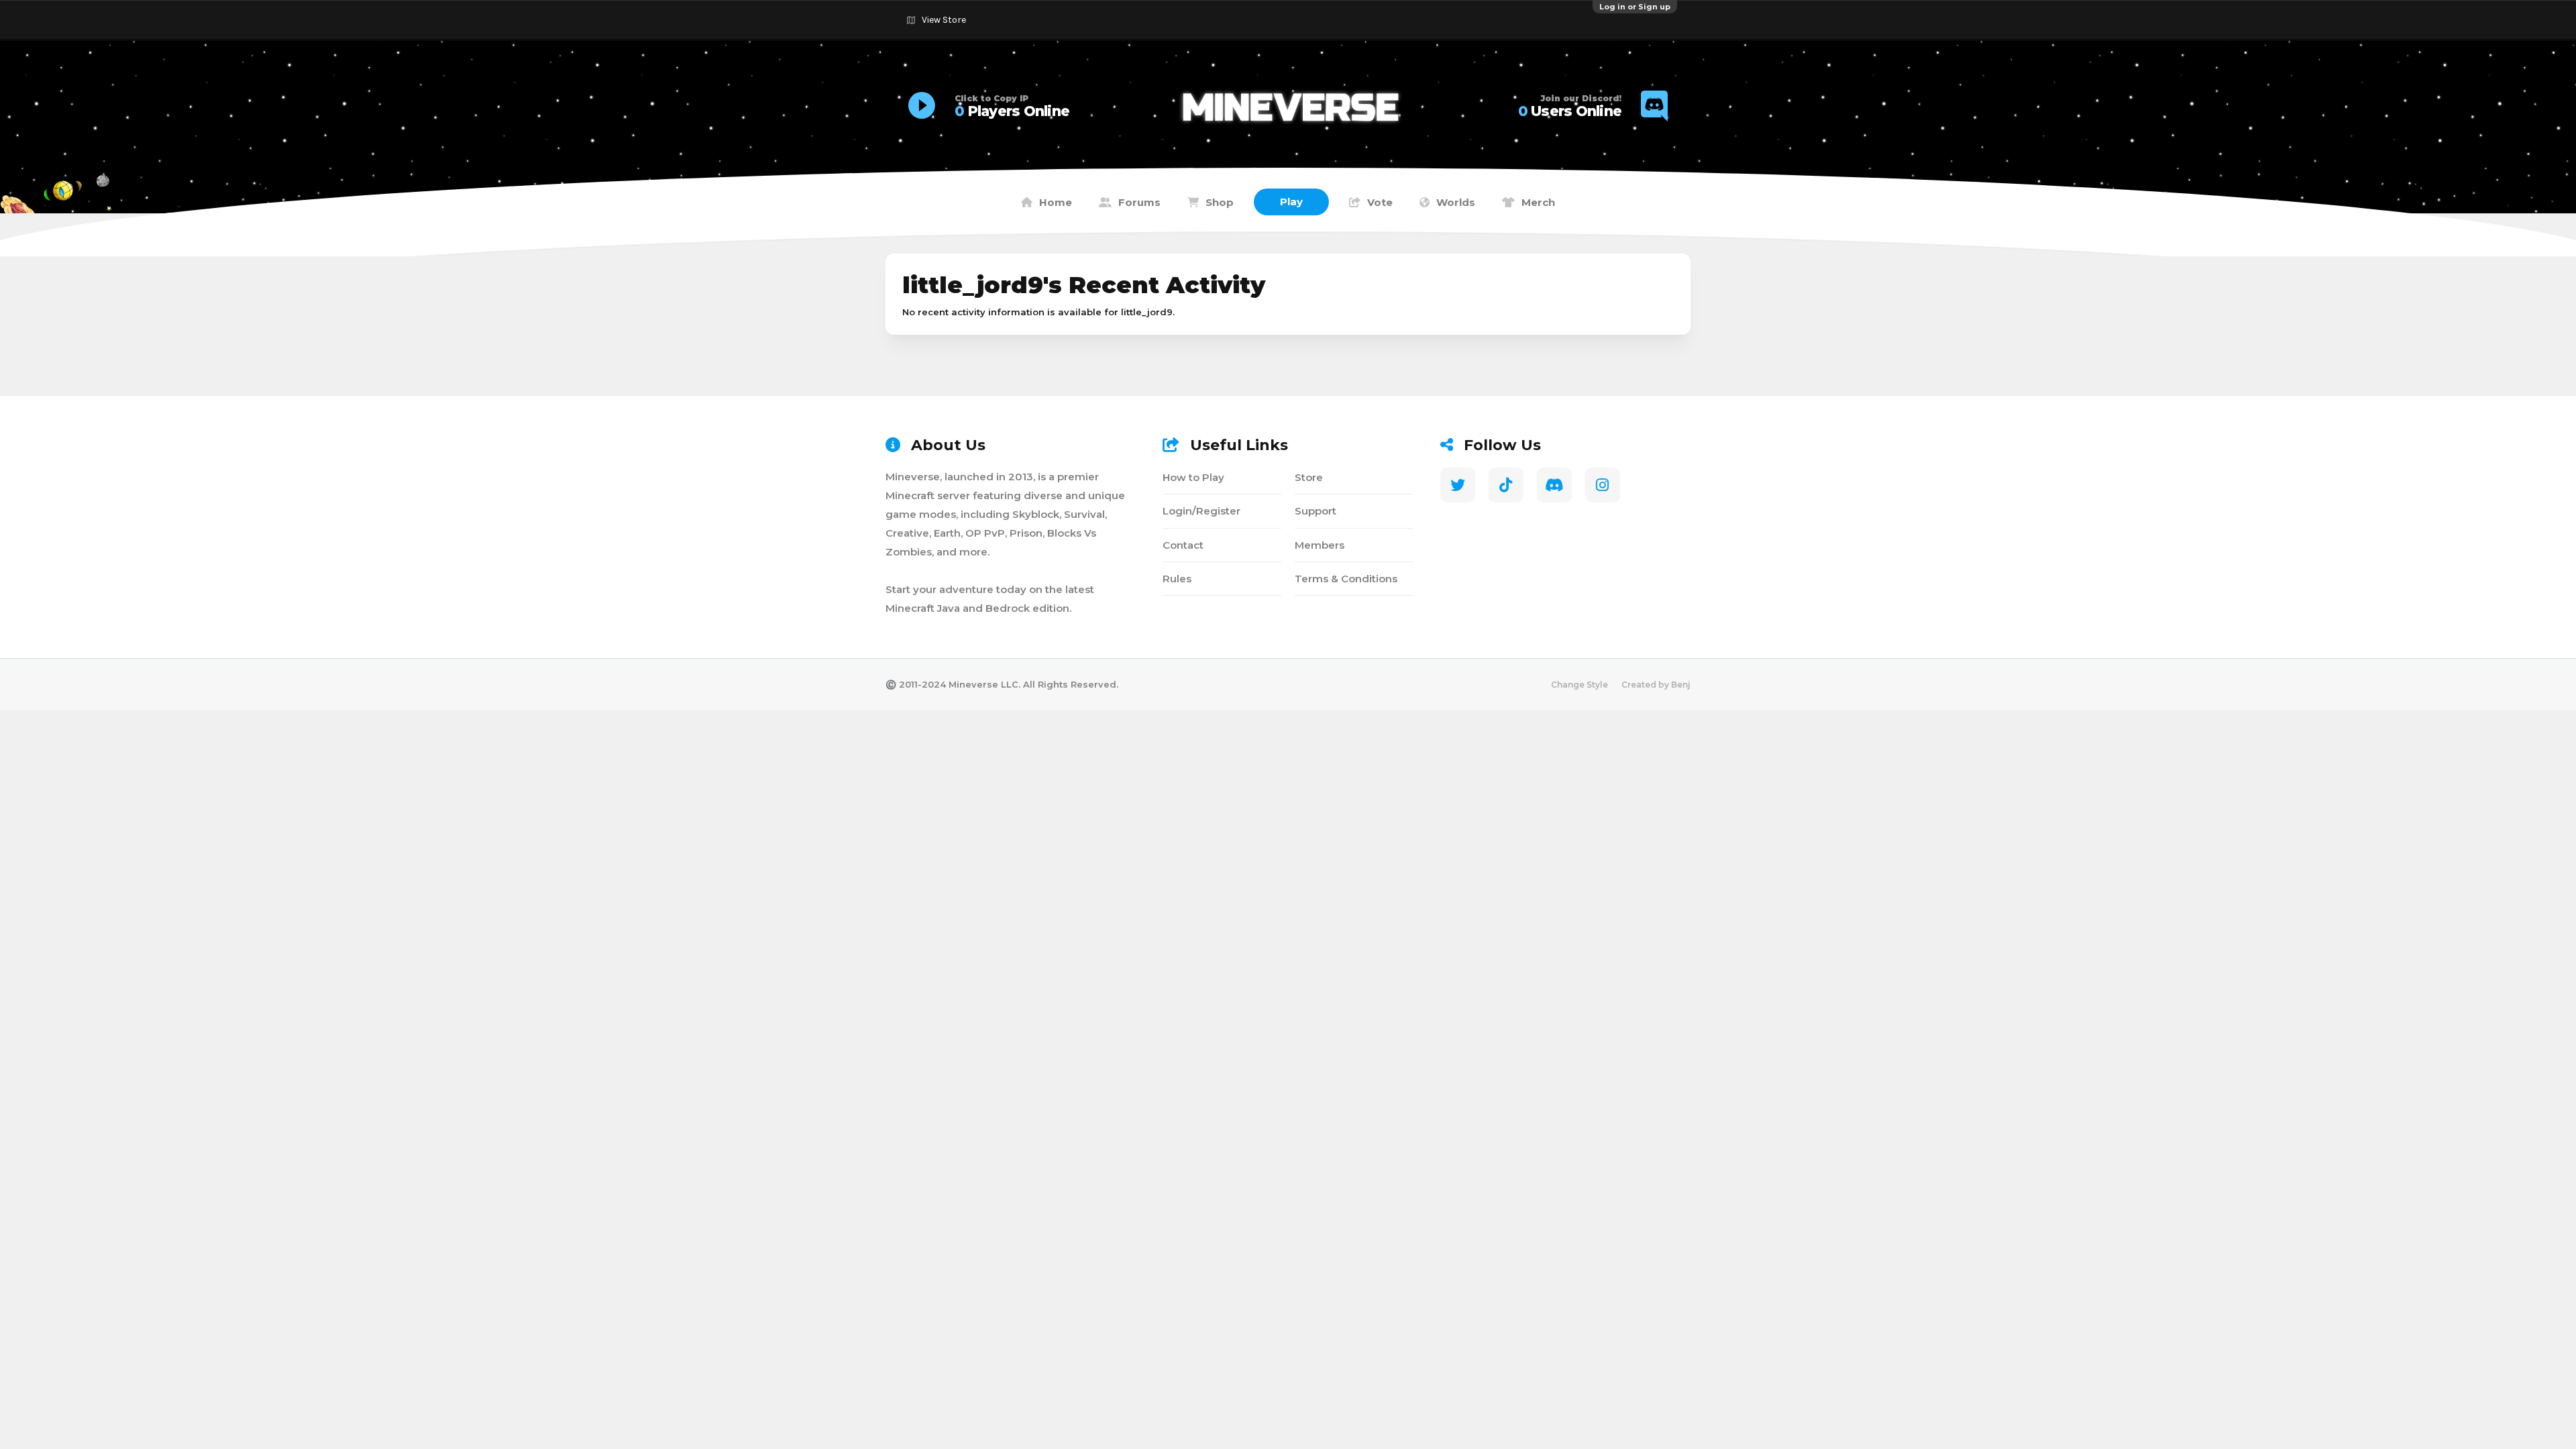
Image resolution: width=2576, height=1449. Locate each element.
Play (1291, 202)
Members (1320, 545)
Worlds (1456, 202)
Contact (1183, 545)
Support (1316, 511)
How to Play (1193, 477)
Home (1056, 202)
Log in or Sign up (1635, 7)
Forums (1139, 202)
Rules (1177, 579)
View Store (944, 20)
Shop (1220, 202)
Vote (1380, 202)
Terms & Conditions (1346, 579)
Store (1309, 477)
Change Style (1579, 685)
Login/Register (1201, 511)
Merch (1538, 202)
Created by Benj (1656, 685)
